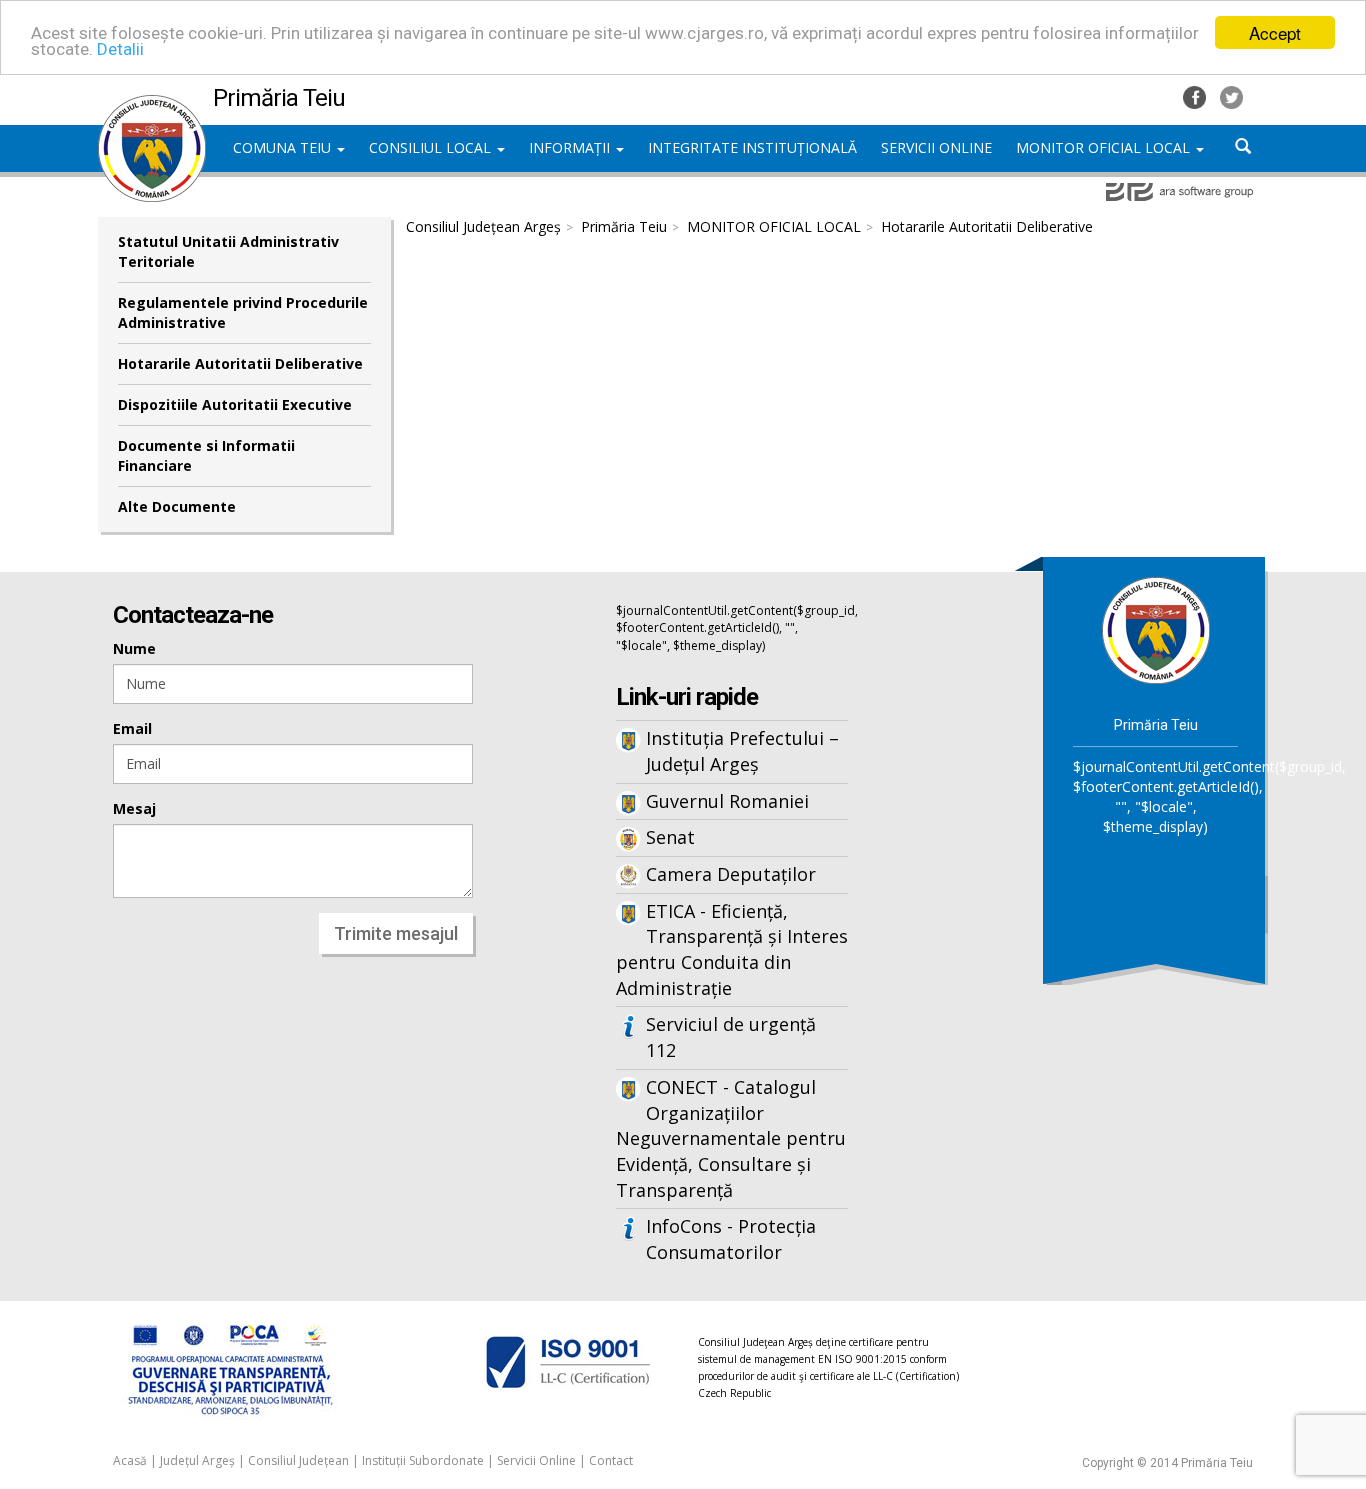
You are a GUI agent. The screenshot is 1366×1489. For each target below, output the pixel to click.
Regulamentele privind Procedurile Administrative (243, 312)
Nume (134, 648)
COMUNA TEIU (284, 147)
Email (132, 728)
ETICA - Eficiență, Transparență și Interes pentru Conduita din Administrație (732, 949)
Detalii (120, 50)
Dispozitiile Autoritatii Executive (235, 404)
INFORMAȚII (571, 147)
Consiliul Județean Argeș (483, 226)
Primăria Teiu (624, 226)
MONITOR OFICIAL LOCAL (1105, 147)
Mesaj (134, 808)
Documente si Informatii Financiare (206, 455)
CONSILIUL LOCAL (432, 147)
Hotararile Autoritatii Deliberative (240, 363)
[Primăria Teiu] (152, 105)
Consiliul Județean (298, 1460)
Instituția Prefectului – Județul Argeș (742, 751)
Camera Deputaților (731, 874)
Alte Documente (177, 506)
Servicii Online (536, 1460)
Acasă (130, 1460)
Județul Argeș (197, 1460)
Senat (670, 837)
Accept (1275, 32)
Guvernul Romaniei (727, 801)
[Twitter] (1231, 95)
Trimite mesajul (396, 933)
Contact (611, 1460)
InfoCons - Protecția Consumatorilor (731, 1239)
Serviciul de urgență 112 (731, 1037)
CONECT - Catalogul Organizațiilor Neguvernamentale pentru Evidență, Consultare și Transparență (731, 1138)
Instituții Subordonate (423, 1460)
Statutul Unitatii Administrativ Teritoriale (228, 251)
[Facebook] (1196, 95)
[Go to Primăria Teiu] (1156, 629)
